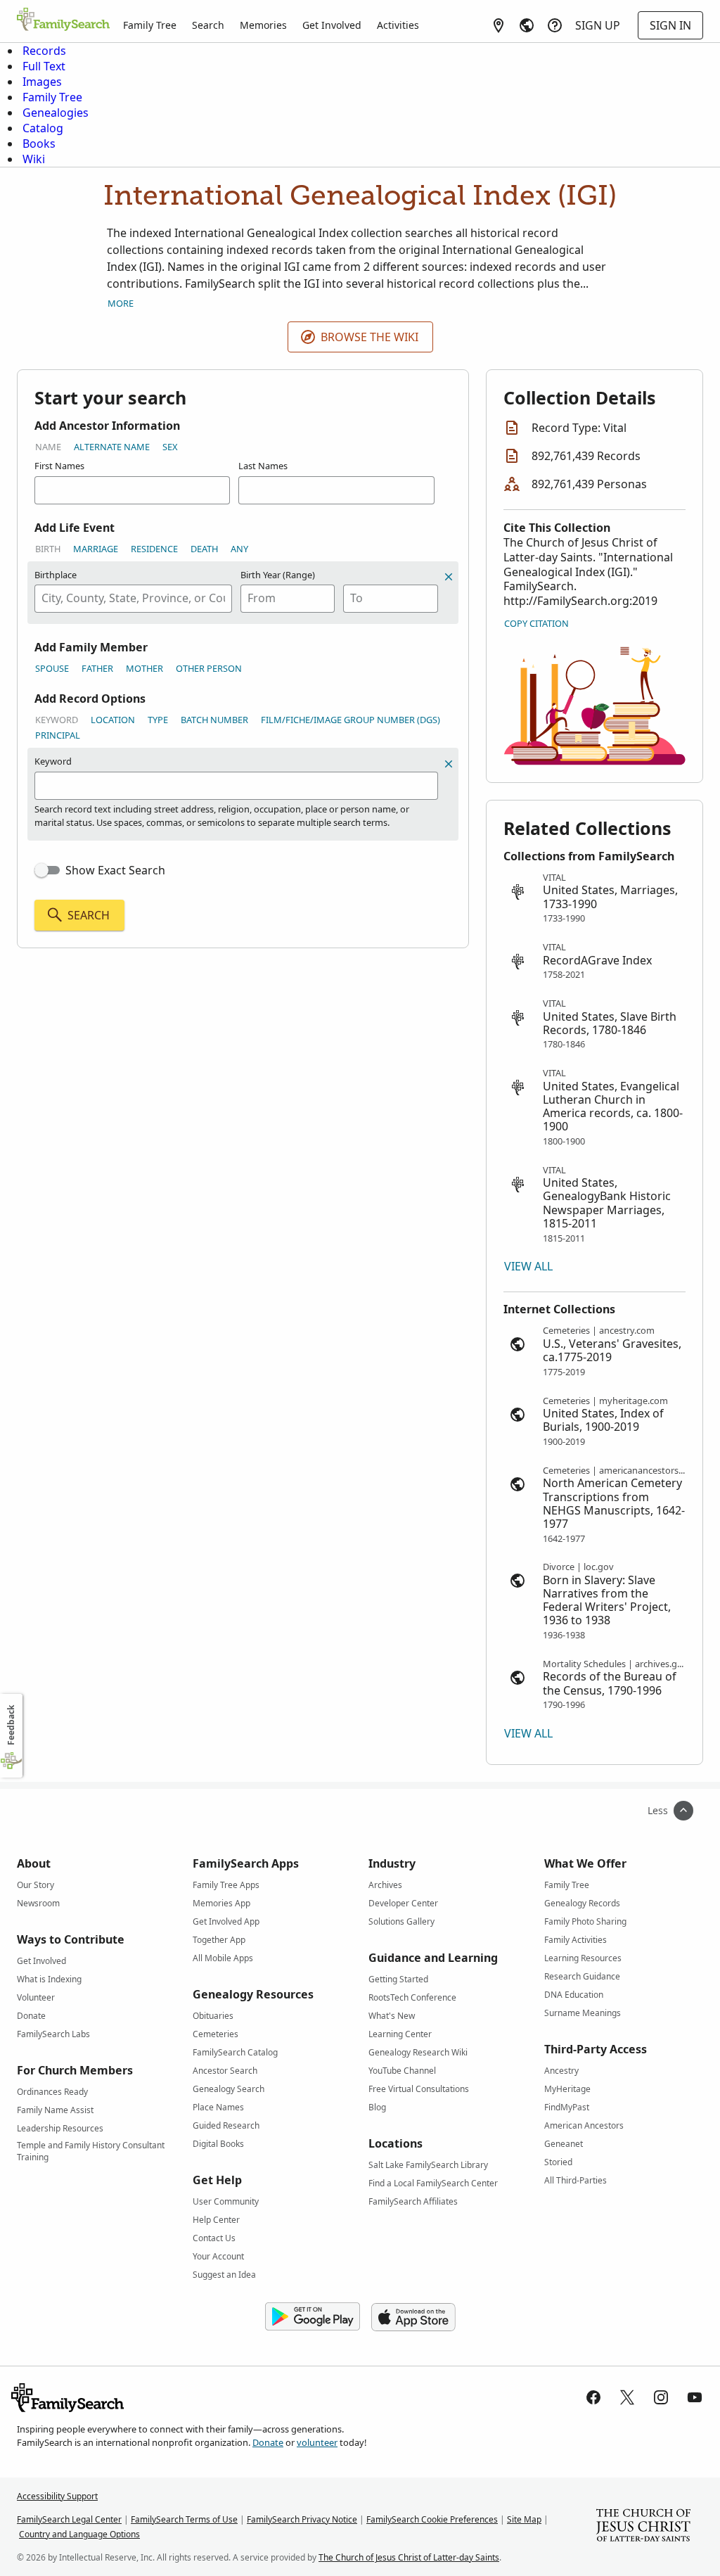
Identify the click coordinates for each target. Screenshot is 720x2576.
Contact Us (214, 2238)
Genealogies (56, 113)
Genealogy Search (229, 2089)
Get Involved (332, 25)
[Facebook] (593, 2397)
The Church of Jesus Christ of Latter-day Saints (409, 2557)
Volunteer (36, 1997)
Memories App (221, 1903)
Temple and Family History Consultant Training (91, 2148)
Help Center (216, 2220)
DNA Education (574, 1995)
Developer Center (403, 1903)
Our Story (36, 1885)
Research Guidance (582, 1976)
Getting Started (398, 1979)
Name (48, 447)
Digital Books (218, 2144)
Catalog (43, 128)
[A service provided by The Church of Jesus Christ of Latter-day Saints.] (643, 2527)
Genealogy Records (582, 1903)
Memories (263, 25)
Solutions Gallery (401, 1921)
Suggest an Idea (224, 2275)
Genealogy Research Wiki (418, 2052)
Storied (558, 2162)
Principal (58, 735)
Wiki (34, 159)
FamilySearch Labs (53, 2034)
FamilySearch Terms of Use (184, 2519)
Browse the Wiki (369, 337)
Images (42, 82)
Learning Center (400, 2034)
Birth (48, 549)
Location (113, 720)
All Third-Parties (576, 2180)
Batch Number (214, 720)
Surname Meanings (583, 2013)
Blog (377, 2107)
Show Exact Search (115, 870)
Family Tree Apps (226, 1885)
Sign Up (598, 25)
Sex (170, 447)
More (121, 303)
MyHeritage (567, 2089)
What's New (392, 2016)
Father (97, 668)
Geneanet (564, 2144)
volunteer (317, 2442)
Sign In (670, 25)
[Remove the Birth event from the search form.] (449, 577)
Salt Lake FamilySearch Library (428, 2165)
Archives (385, 1885)
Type (158, 720)
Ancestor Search (225, 2071)
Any (239, 549)
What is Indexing (49, 1979)
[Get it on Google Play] (313, 2317)
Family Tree (150, 25)
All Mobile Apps (223, 1958)
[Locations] (499, 25)
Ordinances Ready (52, 2092)
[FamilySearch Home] (63, 20)
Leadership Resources (60, 2128)
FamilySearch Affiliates (413, 2201)
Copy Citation (536, 623)
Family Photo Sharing (585, 1921)
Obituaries (213, 2016)
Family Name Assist (55, 2110)
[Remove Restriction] (449, 764)
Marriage (96, 549)
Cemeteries (216, 2034)
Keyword (57, 720)
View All (528, 1266)
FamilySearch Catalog (235, 2052)
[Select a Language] (527, 25)
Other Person (209, 668)
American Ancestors (584, 2125)
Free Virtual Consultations (419, 2089)
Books (39, 144)
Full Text (44, 66)
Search (208, 25)
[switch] (47, 870)
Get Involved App (226, 1921)
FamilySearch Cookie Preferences (432, 2519)
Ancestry (561, 2071)
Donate (31, 2016)
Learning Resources (583, 1958)
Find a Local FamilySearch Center (433, 2183)
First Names (59, 466)
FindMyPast (567, 2107)
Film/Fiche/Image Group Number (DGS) (351, 720)
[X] (627, 2397)
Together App (219, 1940)
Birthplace (56, 575)
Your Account (218, 2256)
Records (44, 51)
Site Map (524, 2519)
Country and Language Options (79, 2534)
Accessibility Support (57, 2496)
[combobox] (133, 599)
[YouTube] (695, 2397)
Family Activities (576, 1940)
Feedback (11, 1725)
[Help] (555, 25)
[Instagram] (661, 2397)
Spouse (52, 668)
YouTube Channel (402, 2071)
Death (204, 549)
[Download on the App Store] (413, 2317)
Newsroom (38, 1903)
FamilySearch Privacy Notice (302, 2519)
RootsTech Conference (412, 1997)
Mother (144, 668)
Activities (398, 25)
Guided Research (226, 2125)
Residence (154, 549)
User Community (226, 2201)
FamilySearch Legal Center (69, 2519)
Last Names (263, 466)
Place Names (218, 2107)
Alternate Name (112, 447)
